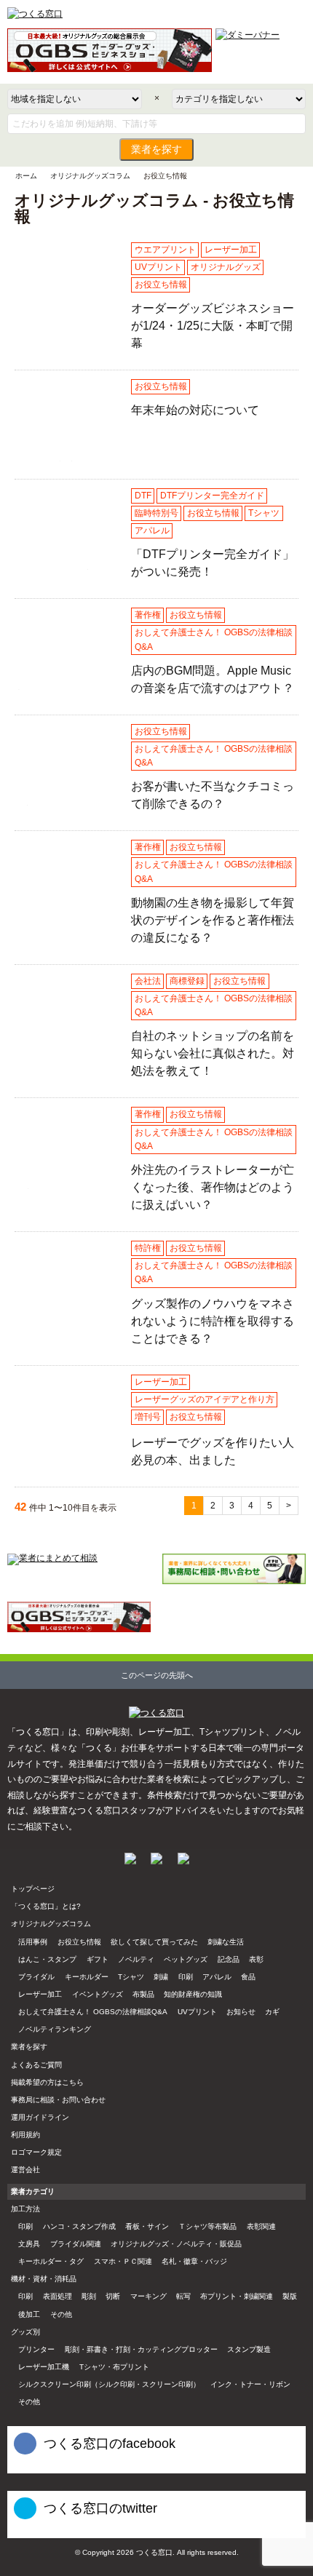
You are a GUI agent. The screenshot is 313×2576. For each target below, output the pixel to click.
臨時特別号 (156, 513)
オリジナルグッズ (226, 267)
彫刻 (89, 2296)
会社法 (148, 981)
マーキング (148, 2296)
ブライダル (36, 1977)
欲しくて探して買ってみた (154, 1942)
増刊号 (148, 1417)
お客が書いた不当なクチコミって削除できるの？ (67, 805)
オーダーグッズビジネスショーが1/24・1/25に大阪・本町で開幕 (67, 323)
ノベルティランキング (55, 2029)
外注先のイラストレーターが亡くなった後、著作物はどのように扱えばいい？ (67, 1189)
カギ (272, 2012)
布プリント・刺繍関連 (237, 2296)
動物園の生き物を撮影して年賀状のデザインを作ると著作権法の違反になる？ (67, 922)
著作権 (148, 615)
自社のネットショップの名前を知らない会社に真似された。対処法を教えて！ (67, 1055)
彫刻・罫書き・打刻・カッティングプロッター (141, 2349)
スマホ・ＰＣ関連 (123, 2261)
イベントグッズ (98, 1994)
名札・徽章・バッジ (194, 2261)
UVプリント (158, 267)
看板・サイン (147, 2226)
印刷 (186, 1977)
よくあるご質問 (36, 2065)
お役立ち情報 (161, 285)
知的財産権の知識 (193, 1994)
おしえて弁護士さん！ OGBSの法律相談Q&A (214, 639)
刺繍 (161, 1977)
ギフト (98, 1959)
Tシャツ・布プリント (114, 2367)
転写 (183, 2296)
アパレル (152, 530)
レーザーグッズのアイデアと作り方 (205, 1399)
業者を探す (156, 150)
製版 (290, 2296)
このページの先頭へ (157, 1675)
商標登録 (187, 981)
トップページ (33, 1889)
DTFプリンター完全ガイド (212, 496)
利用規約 (25, 2135)
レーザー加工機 (44, 2367)
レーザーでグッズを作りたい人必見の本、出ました (67, 1456)
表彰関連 (261, 2226)
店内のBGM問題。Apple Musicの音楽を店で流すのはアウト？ (66, 689)
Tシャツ (264, 513)
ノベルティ (136, 1959)
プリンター (36, 2349)
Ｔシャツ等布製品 (207, 2226)
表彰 (256, 1959)
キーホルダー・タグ (51, 2261)
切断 (113, 2296)
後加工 (29, 2314)
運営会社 (25, 2170)
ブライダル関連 (76, 2244)
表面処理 (58, 2296)
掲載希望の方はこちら (47, 2082)
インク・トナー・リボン (250, 2384)
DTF (143, 496)
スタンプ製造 (249, 2349)
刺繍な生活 (226, 1942)
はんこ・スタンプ (47, 1959)
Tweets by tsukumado (44, 2531)
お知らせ (241, 2012)
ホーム (26, 176)
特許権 (148, 1248)
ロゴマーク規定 (36, 2152)
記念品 (229, 1959)
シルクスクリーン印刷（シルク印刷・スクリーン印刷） (109, 2384)
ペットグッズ (186, 1959)
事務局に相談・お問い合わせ (58, 2100)
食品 (248, 1977)
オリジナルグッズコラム (90, 176)
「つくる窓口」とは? (46, 1906)
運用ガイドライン (40, 2117)
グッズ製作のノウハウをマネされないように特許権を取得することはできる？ (67, 1322)
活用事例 (33, 1942)
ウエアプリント (165, 250)
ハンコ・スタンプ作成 (79, 2226)
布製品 (143, 1994)
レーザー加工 (231, 250)
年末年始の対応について (63, 461)
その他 (61, 2314)
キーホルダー (87, 1977)
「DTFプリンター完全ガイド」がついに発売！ (67, 569)
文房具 (29, 2244)
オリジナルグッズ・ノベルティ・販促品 (176, 2244)
